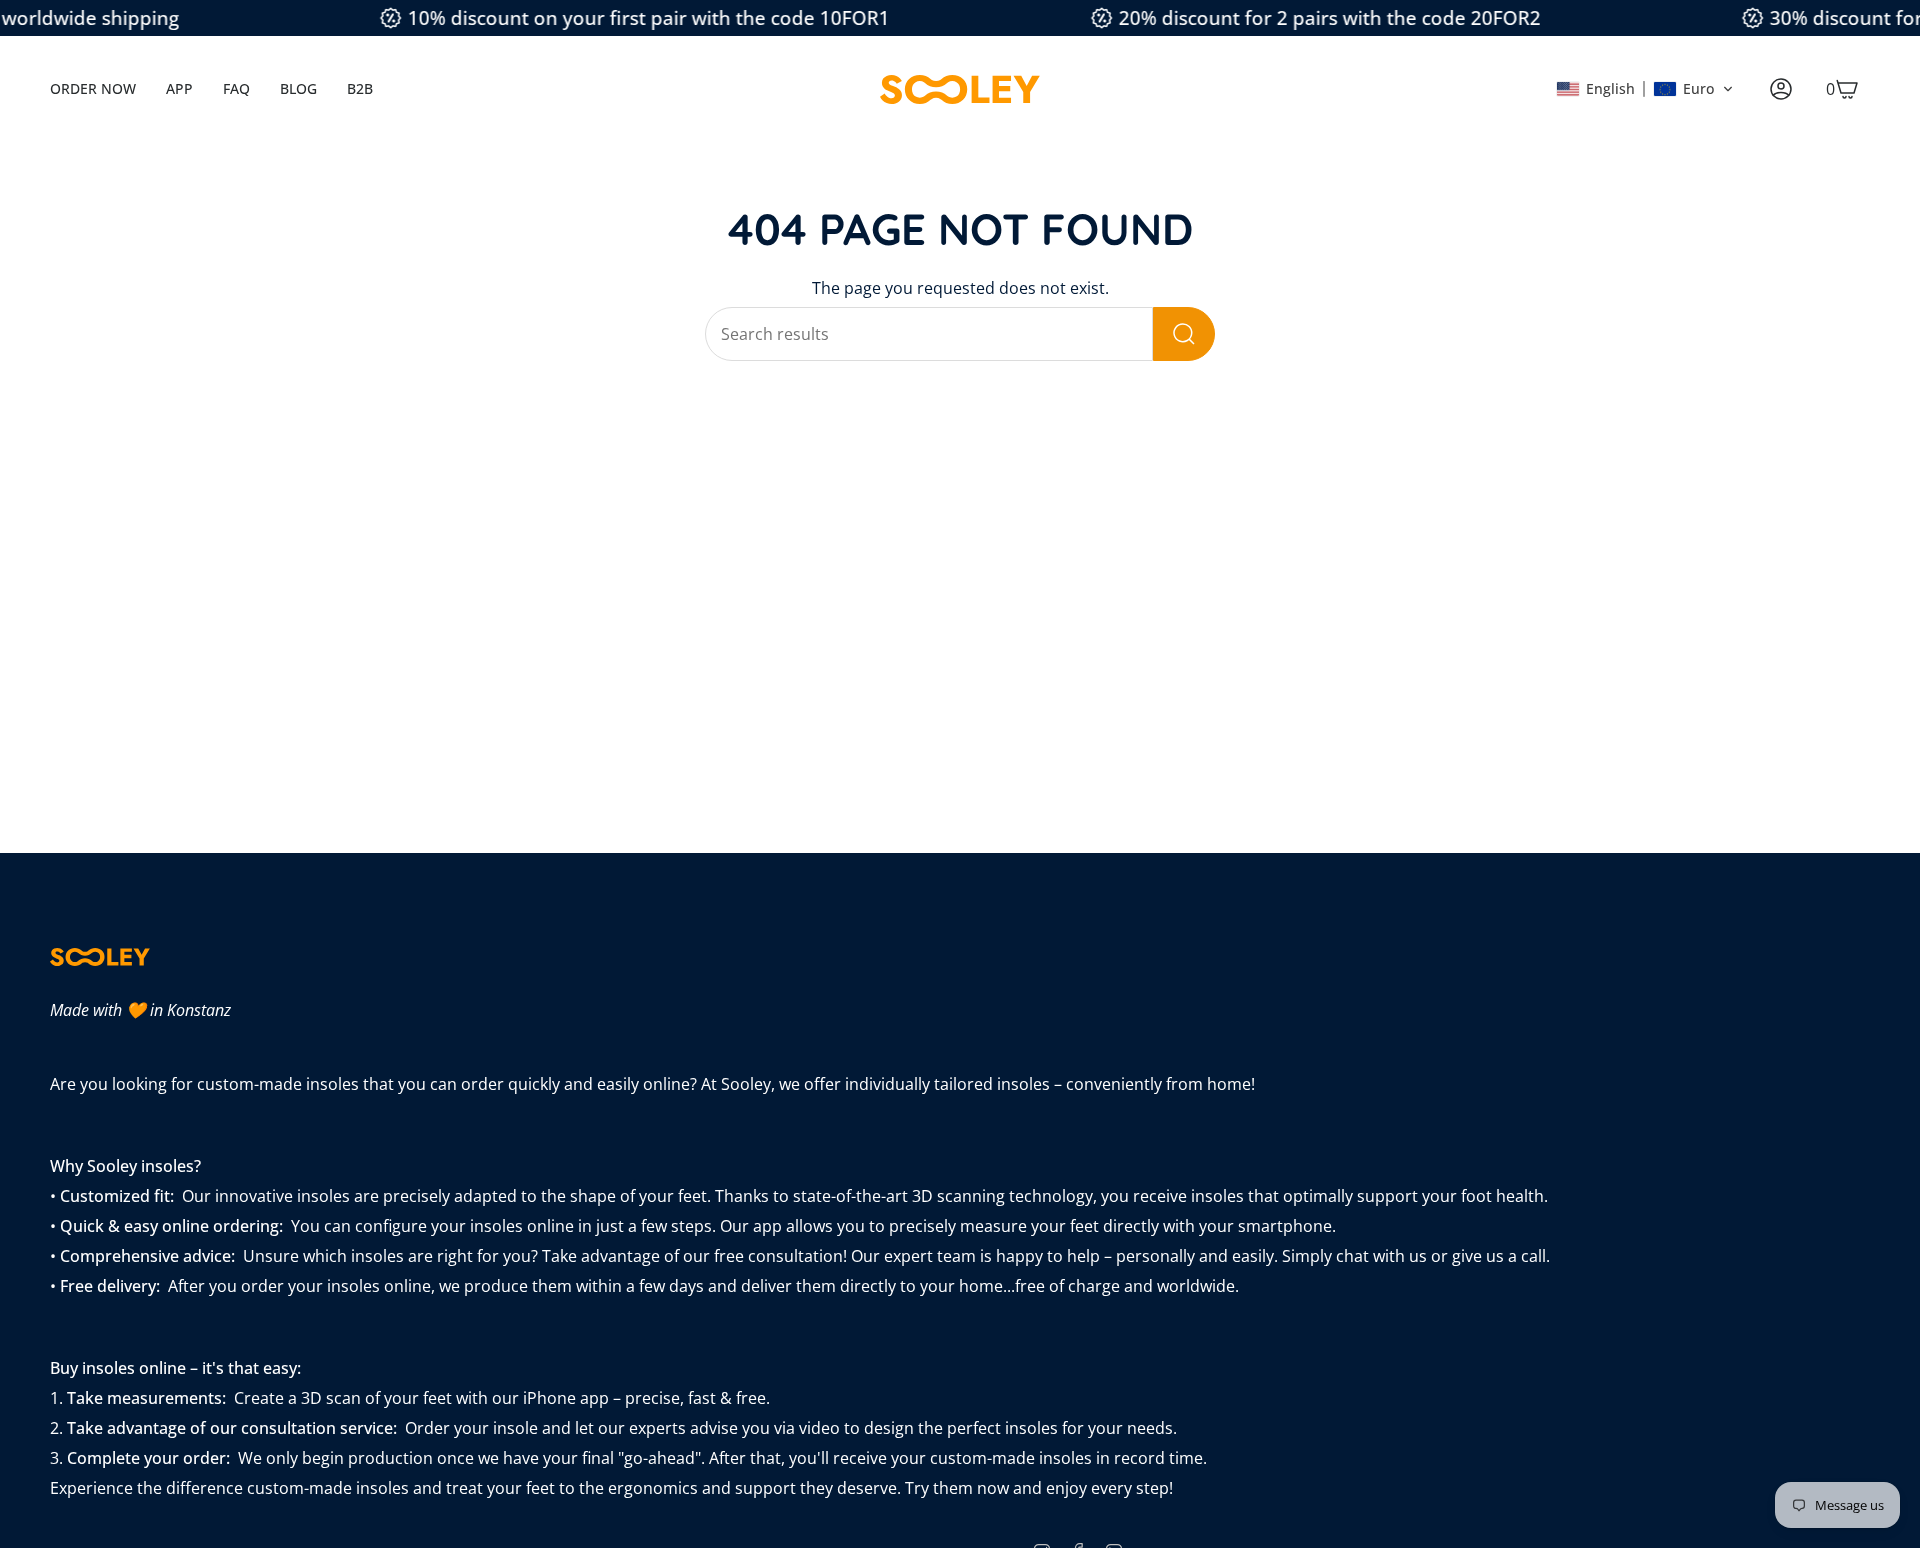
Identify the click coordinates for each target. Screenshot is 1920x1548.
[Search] (1184, 334)
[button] (1645, 89)
